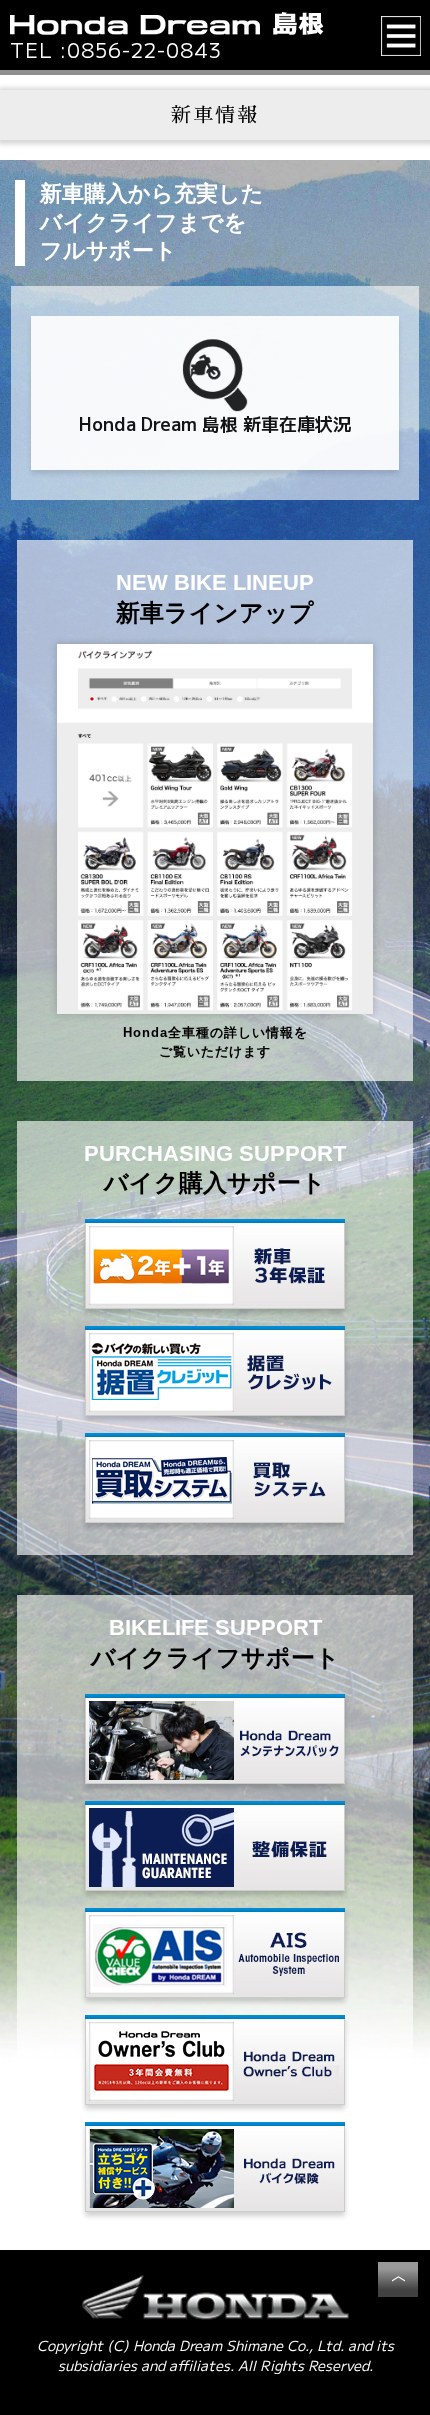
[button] (401, 36)
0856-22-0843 (144, 50)
